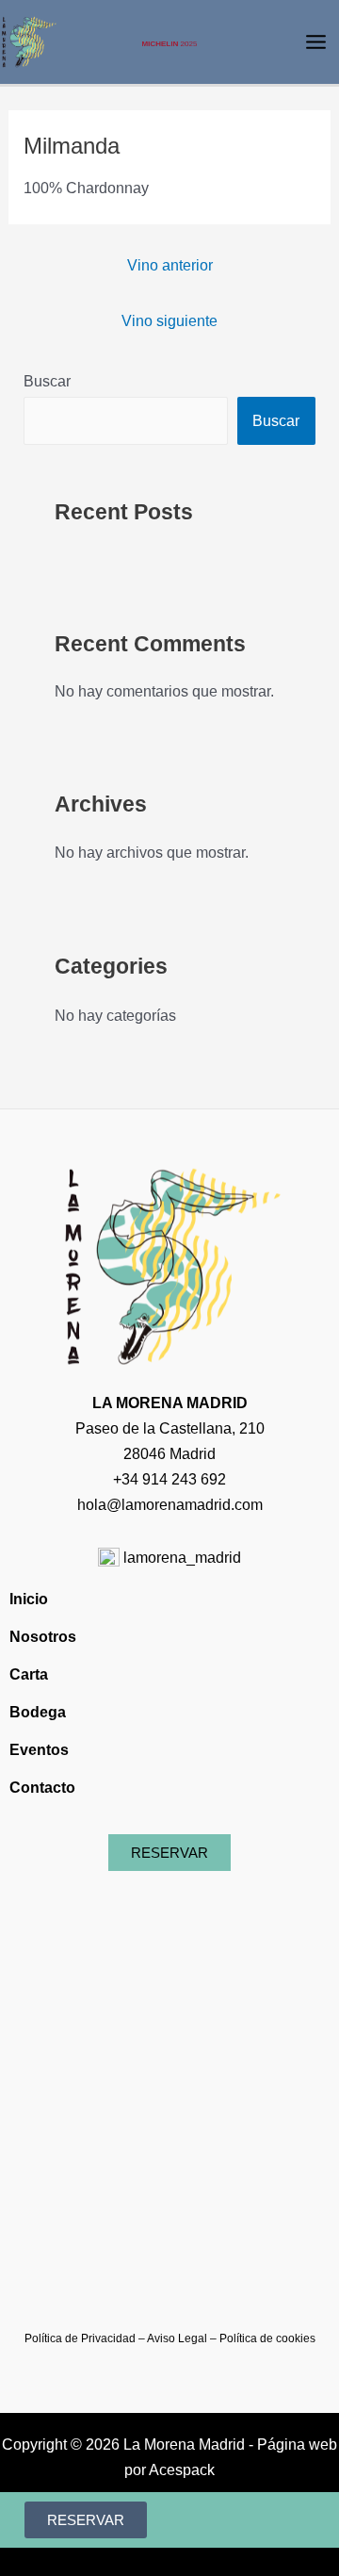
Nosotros (43, 1636)
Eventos (39, 1749)
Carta (29, 1674)
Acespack (182, 2469)
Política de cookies (267, 2338)
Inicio (29, 1599)
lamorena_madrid (180, 1557)
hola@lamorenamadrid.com (170, 1504)
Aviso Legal (177, 2338)
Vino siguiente (169, 320)
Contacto (42, 1787)
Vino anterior (170, 265)
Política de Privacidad (80, 2338)
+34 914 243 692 (169, 1479)
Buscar (47, 381)
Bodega (38, 1712)
